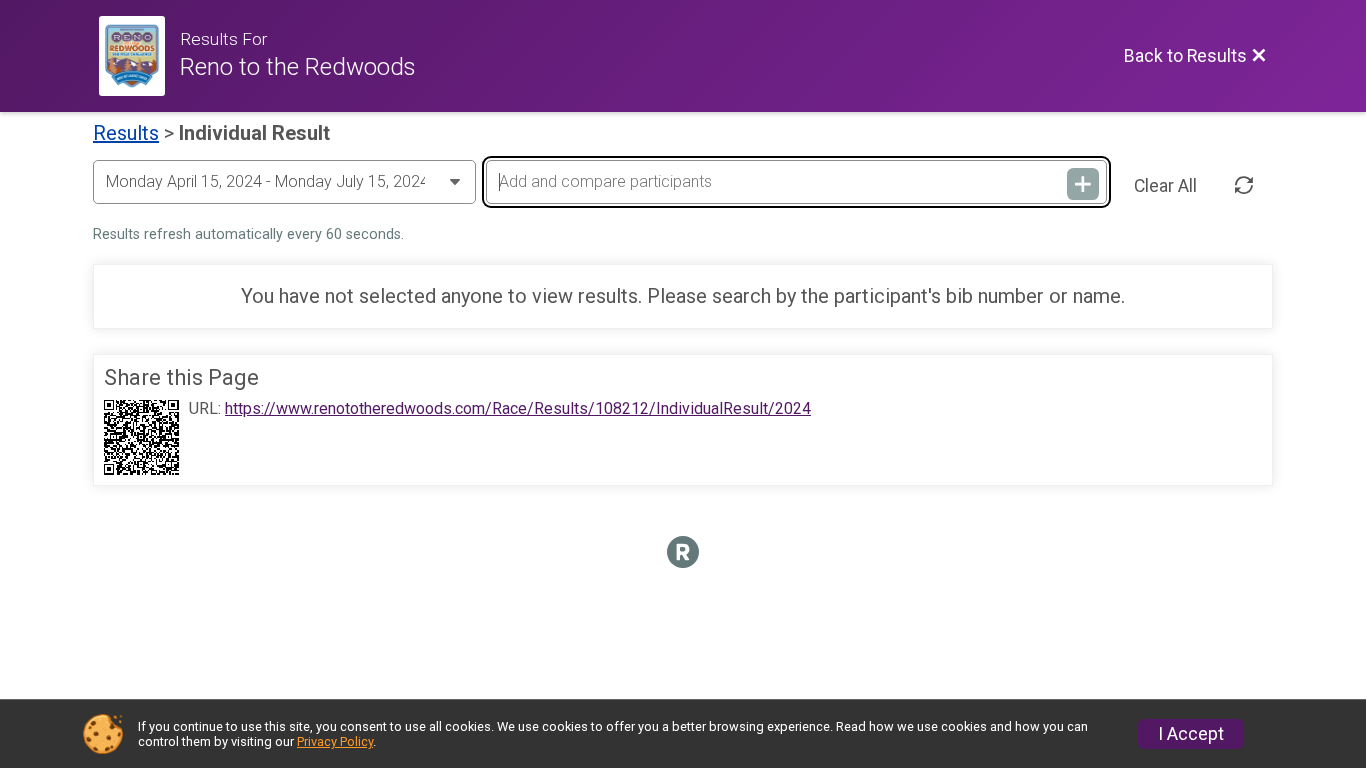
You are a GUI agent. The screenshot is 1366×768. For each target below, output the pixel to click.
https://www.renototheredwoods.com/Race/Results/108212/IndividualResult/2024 (518, 409)
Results (126, 133)
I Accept (1191, 734)
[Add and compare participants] (1083, 184)
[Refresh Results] (1244, 186)
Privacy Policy (335, 741)
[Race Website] (139, 56)
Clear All (1165, 186)
